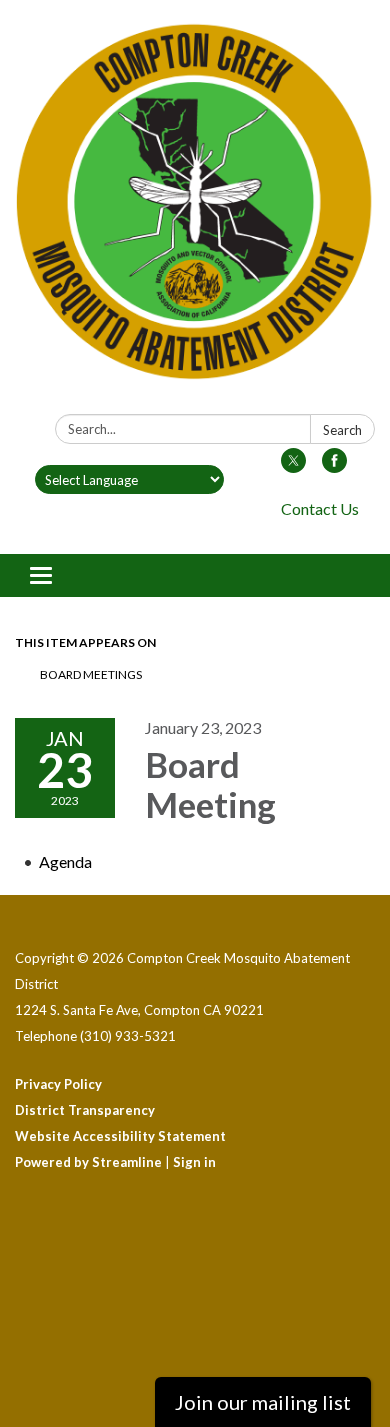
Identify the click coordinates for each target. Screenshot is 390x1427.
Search (342, 430)
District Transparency (85, 1110)
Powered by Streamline (88, 1162)
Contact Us (320, 508)
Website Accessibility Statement (120, 1136)
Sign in (194, 1162)
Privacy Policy (58, 1084)
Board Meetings (91, 674)
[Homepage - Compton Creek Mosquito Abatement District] (195, 211)
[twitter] (293, 466)
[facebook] (334, 466)
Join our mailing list (263, 1402)
